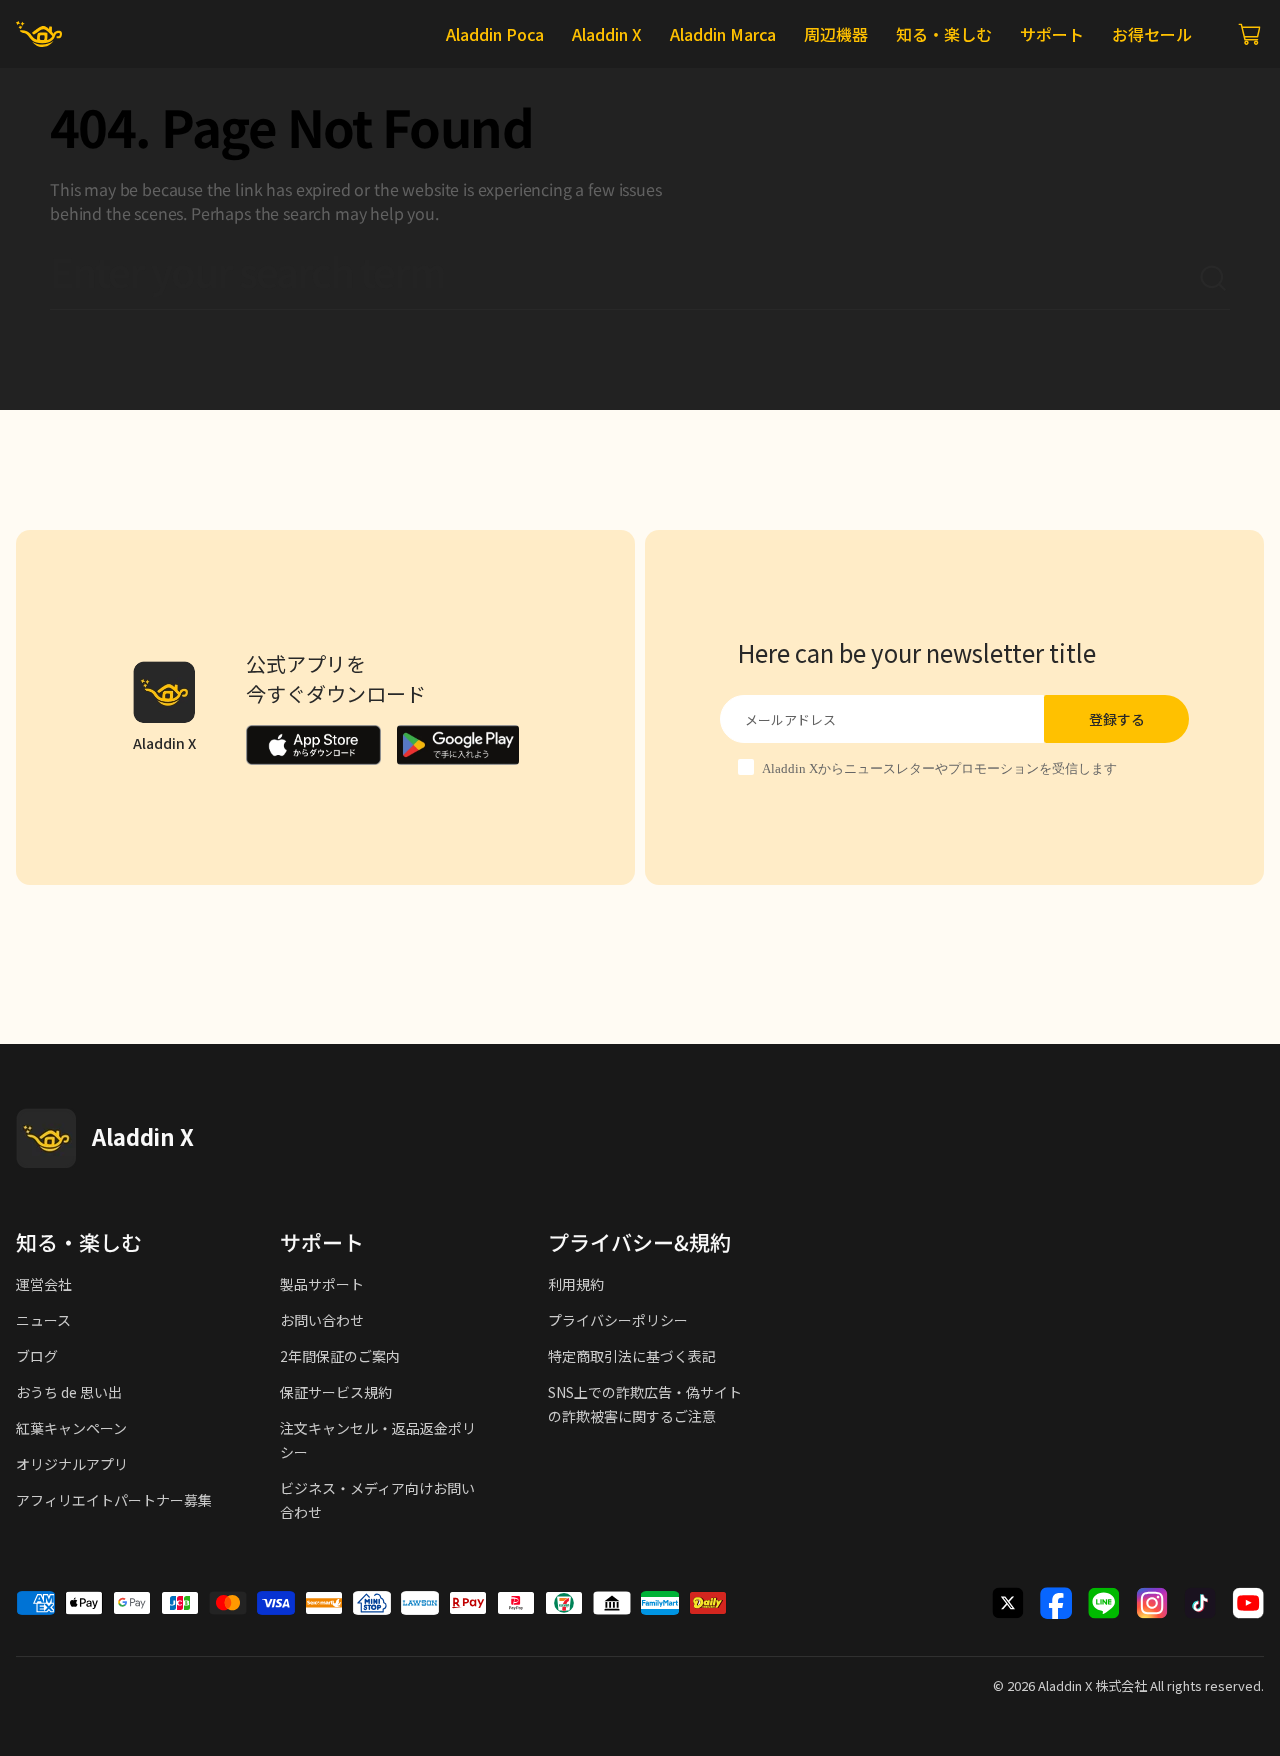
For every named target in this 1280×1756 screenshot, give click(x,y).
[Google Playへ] (458, 745)
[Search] (1214, 279)
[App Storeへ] (313, 745)
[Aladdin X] (46, 1138)
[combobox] (624, 279)
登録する (1117, 719)
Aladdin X (1065, 1685)
